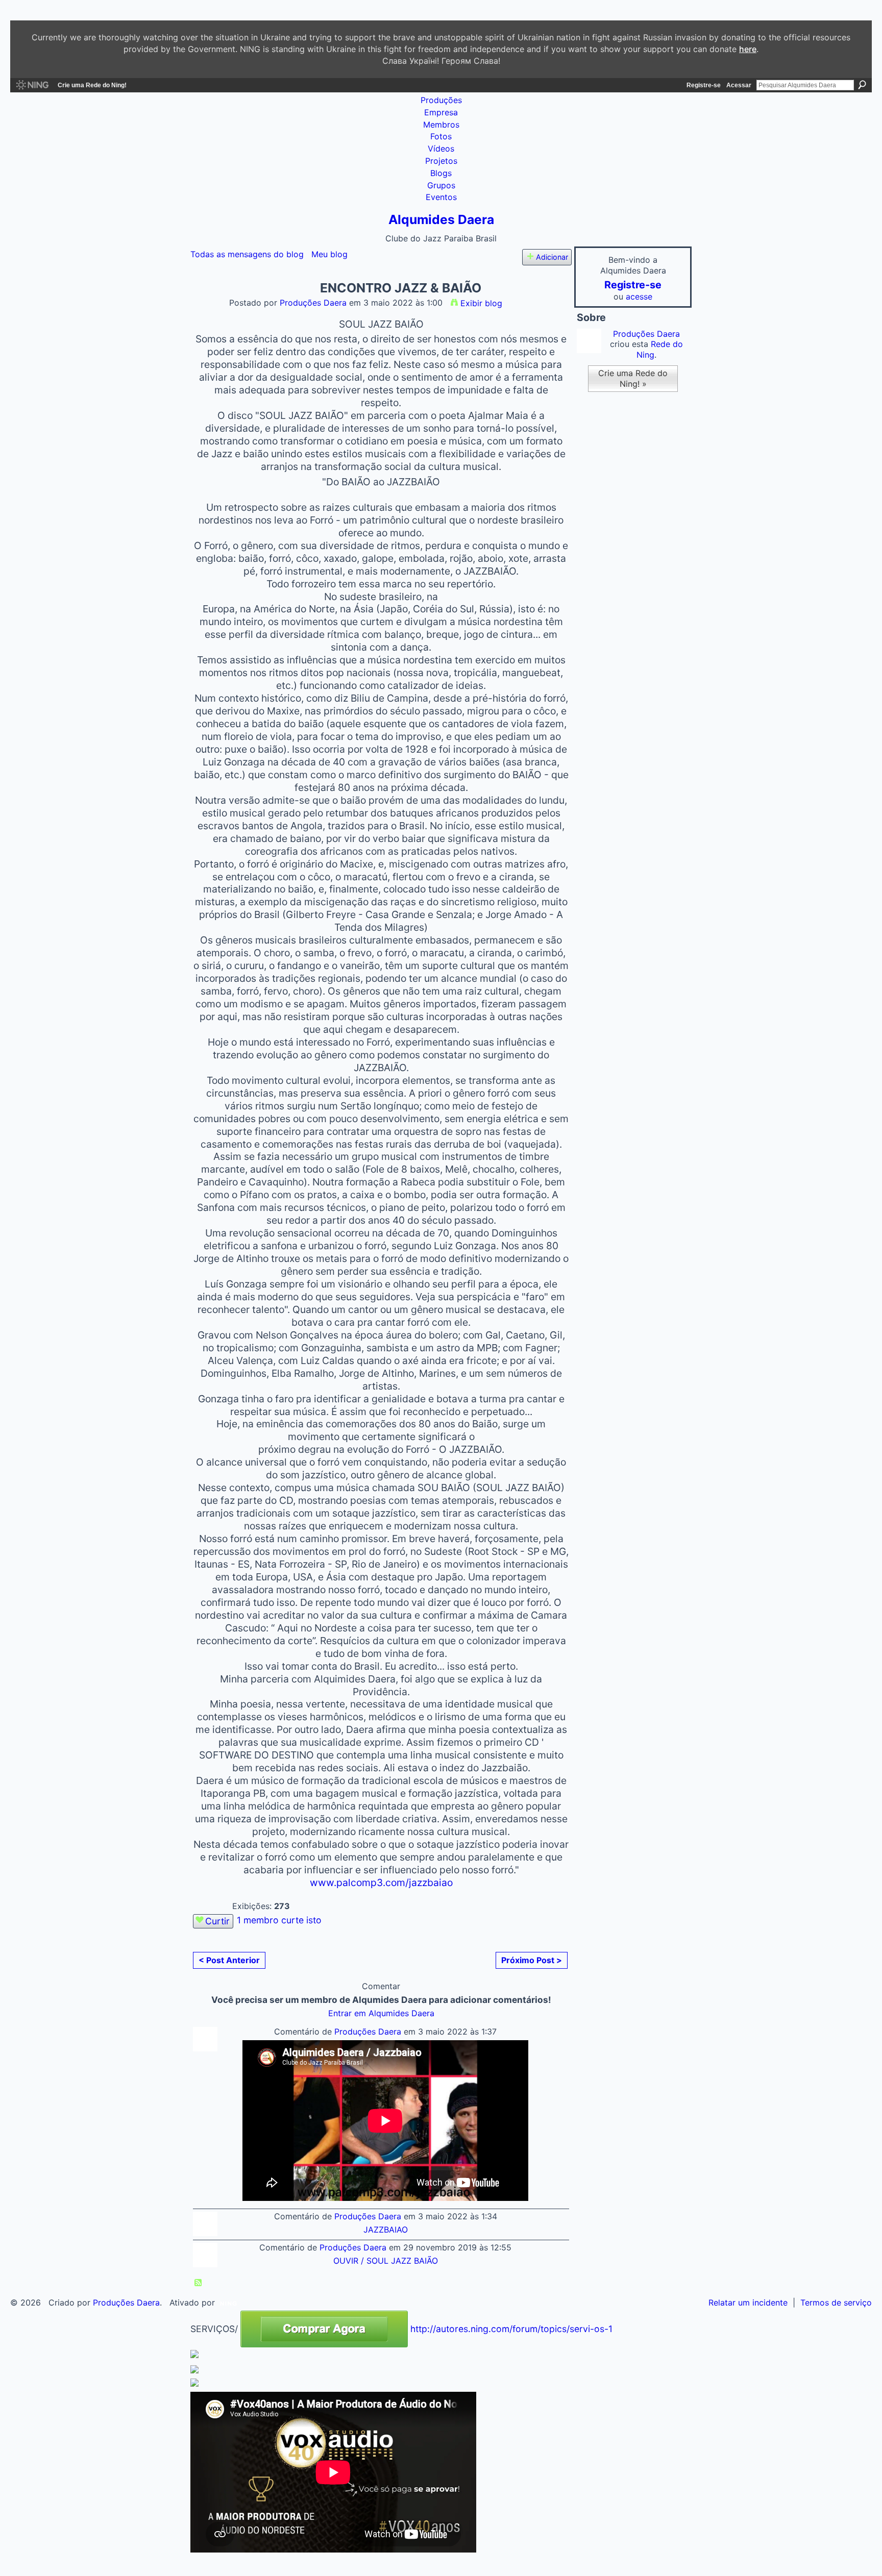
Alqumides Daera (441, 219)
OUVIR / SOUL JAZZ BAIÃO (386, 2261)
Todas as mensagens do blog (247, 254)
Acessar (739, 85)
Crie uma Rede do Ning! (92, 85)
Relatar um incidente (748, 2302)
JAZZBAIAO (386, 2230)
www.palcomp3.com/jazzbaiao (381, 1883)
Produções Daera (313, 303)
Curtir (217, 1921)
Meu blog (329, 254)
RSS (199, 2283)
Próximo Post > (532, 1960)
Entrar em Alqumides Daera (381, 2013)
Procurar (862, 85)
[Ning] (32, 85)
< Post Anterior (229, 1960)
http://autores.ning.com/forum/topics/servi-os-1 (511, 2329)
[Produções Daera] (207, 307)
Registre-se (704, 85)
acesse (639, 296)
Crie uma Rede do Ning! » (633, 378)
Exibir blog (481, 303)
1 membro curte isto (279, 1920)
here (748, 49)
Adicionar (552, 257)
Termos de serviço (836, 2302)
